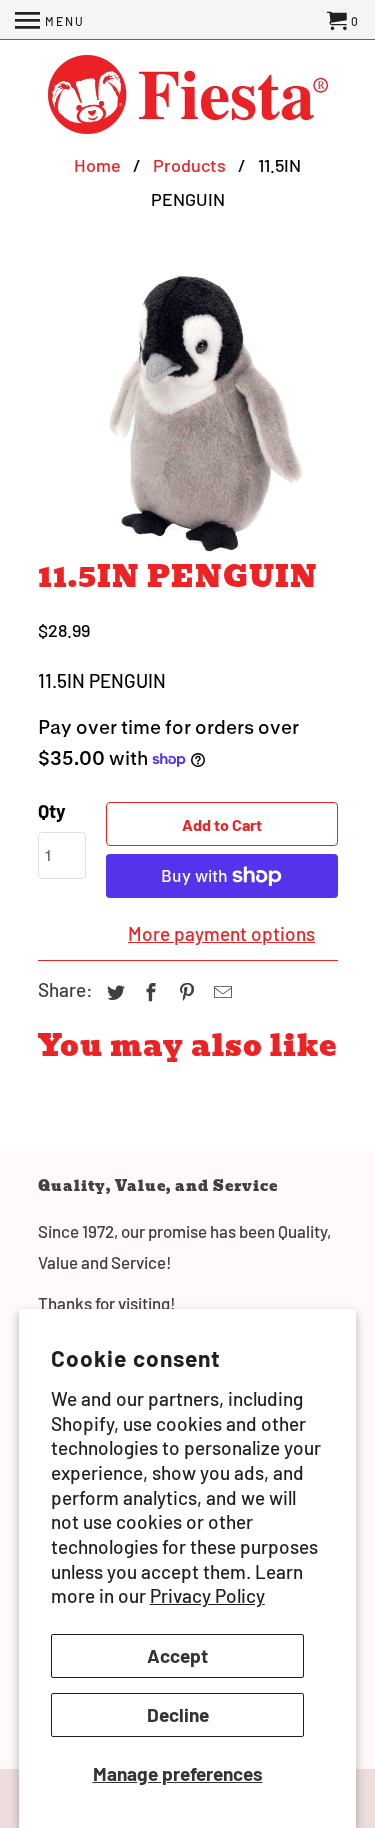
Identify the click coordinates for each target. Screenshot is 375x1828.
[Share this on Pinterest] (184, 992)
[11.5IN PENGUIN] (188, 411)
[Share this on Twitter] (113, 992)
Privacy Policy (207, 1595)
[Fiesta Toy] (188, 96)
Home (97, 165)
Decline (178, 1714)
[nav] (50, 20)
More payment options (221, 933)
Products (189, 165)
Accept (177, 1655)
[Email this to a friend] (220, 992)
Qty (52, 810)
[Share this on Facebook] (148, 992)
